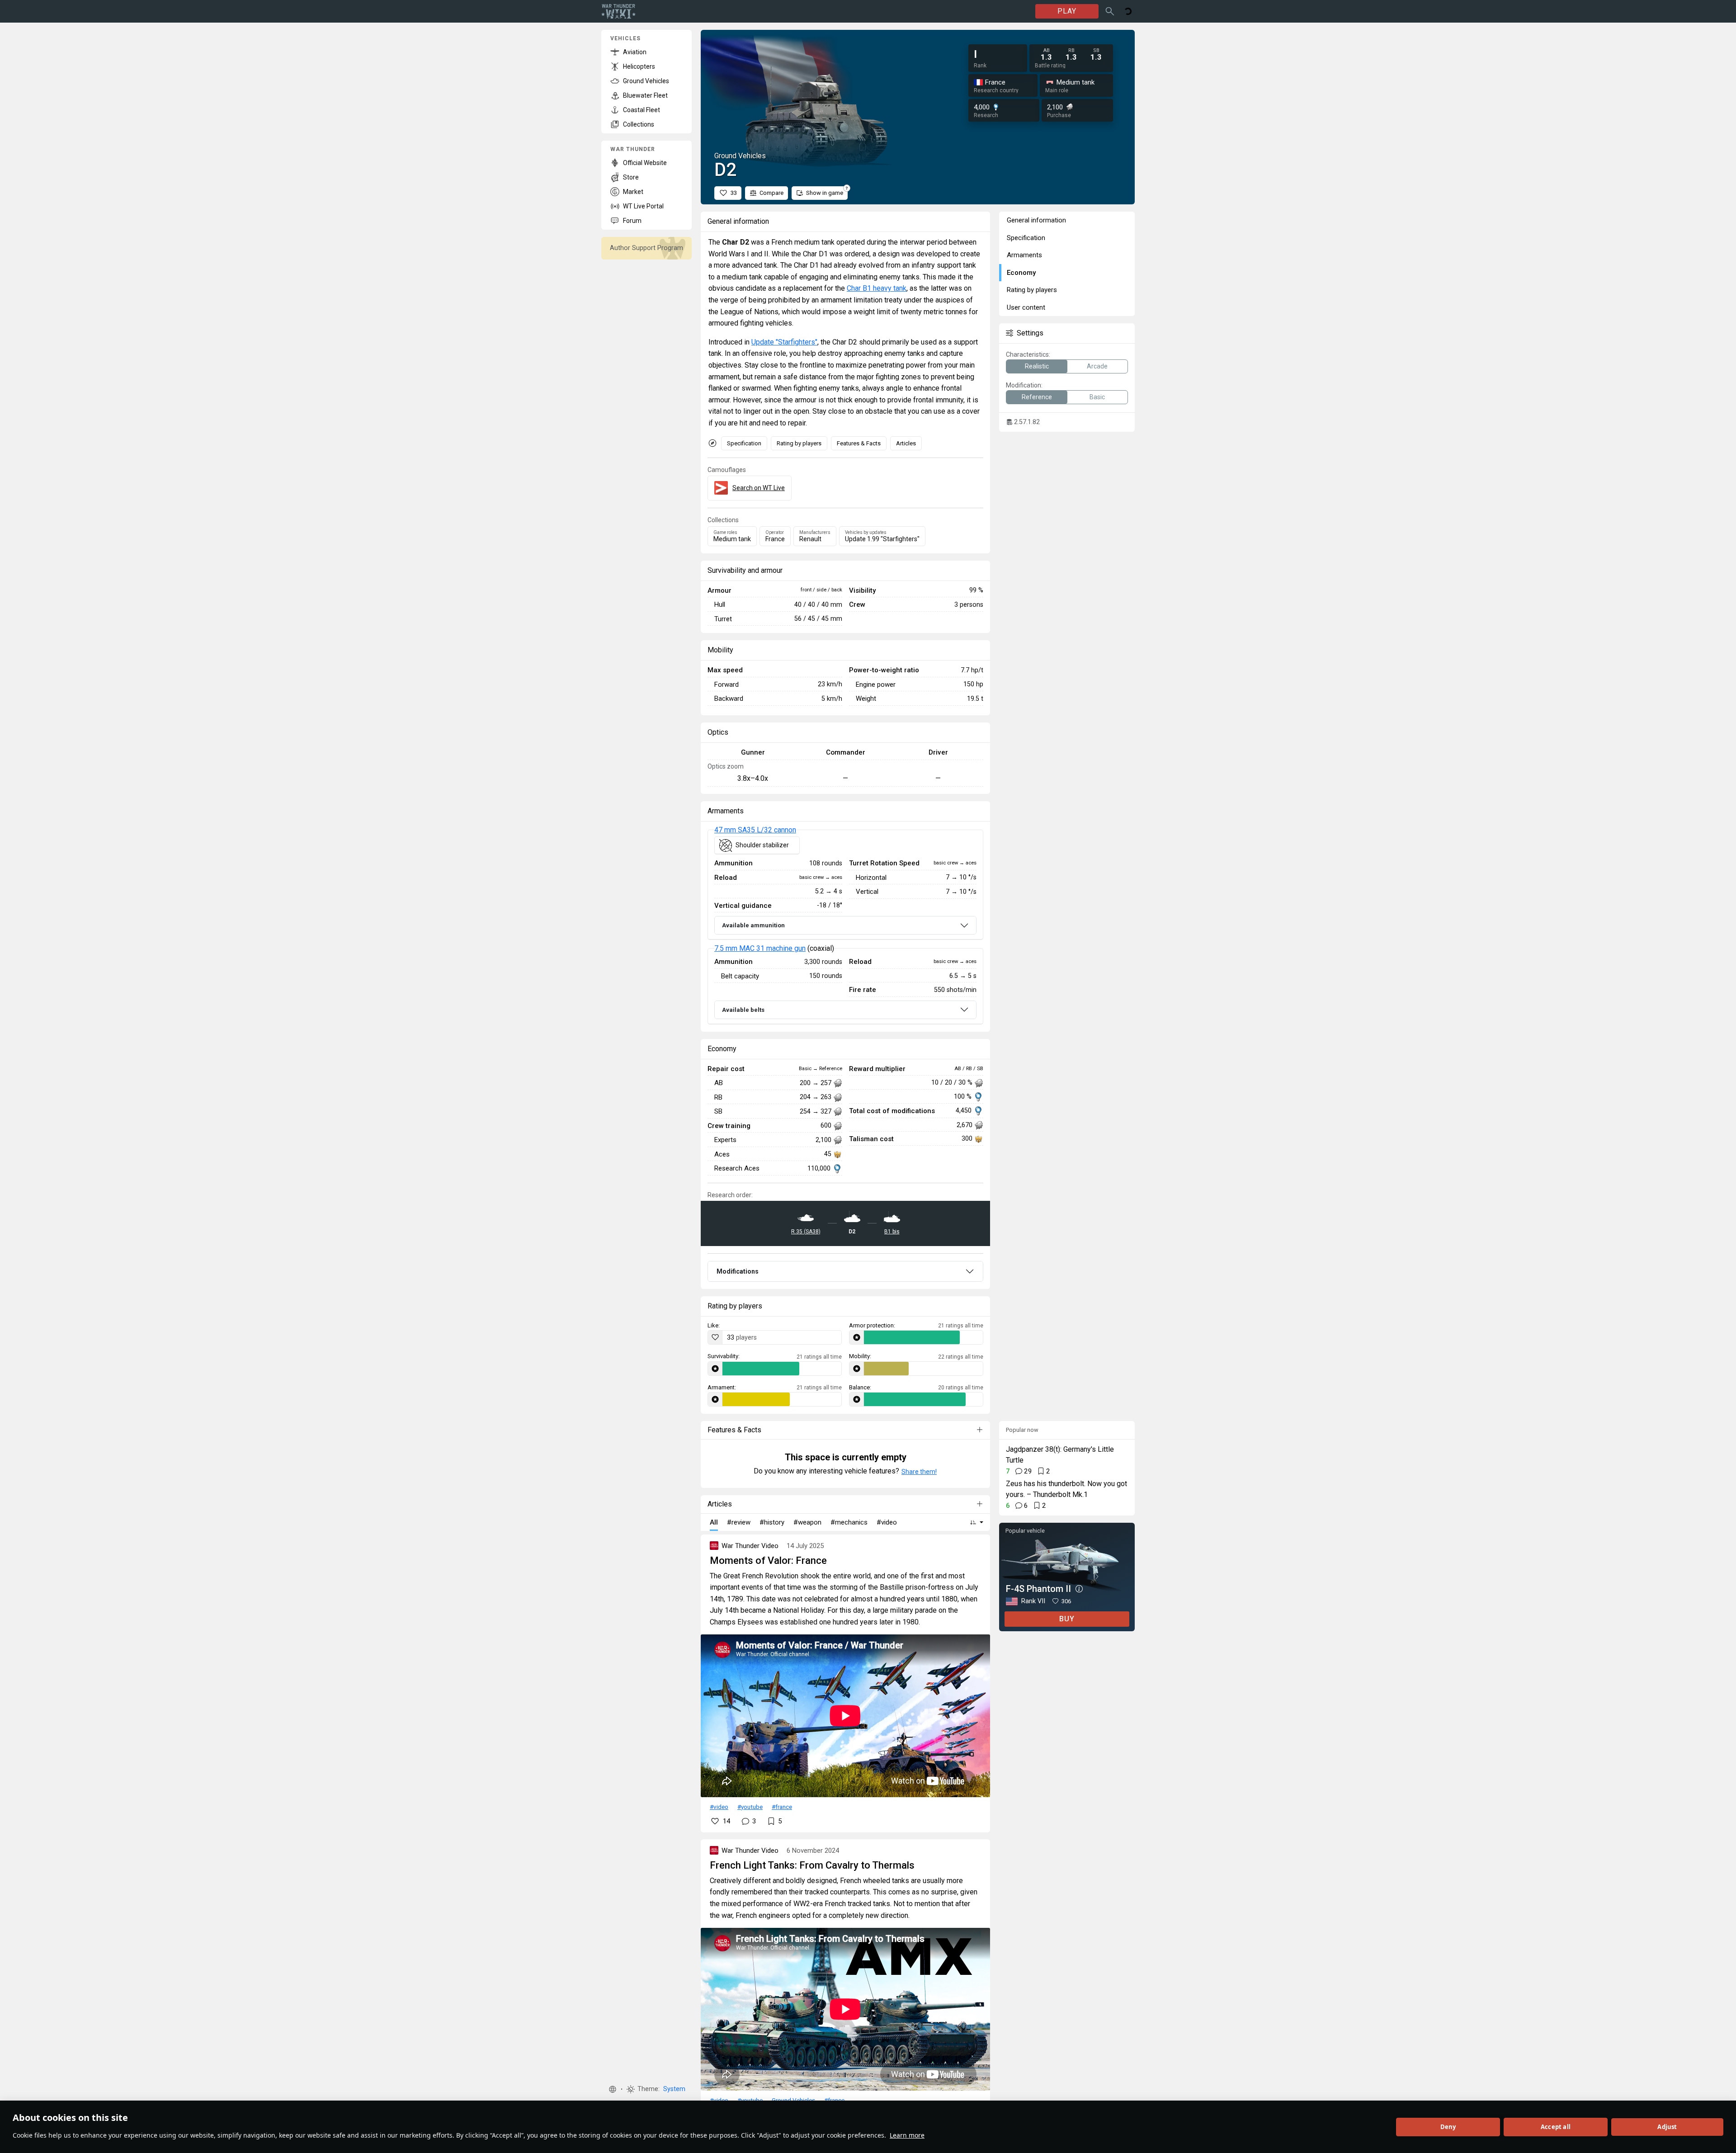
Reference (1037, 397)
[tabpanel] (845, 927)
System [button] (674, 2089)
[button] (613, 2089)
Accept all (1556, 2127)
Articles (906, 443)
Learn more (907, 2135)
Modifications (738, 1271)
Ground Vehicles (793, 2100)
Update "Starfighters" (784, 342)
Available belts (743, 1010)
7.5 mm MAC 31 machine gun (760, 948)
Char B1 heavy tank (877, 288)
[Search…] (1110, 11)
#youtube (750, 1807)
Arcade (1097, 366)
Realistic (1037, 366)
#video (719, 1807)
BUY (1067, 1619)
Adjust (1667, 2127)
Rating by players (799, 443)
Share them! (919, 1472)
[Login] (1128, 11)
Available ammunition (753, 925)
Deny (1448, 2127)
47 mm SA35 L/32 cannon (755, 830)
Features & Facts (859, 443)
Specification (744, 443)
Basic (1097, 397)
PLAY (1067, 11)
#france (782, 1807)
